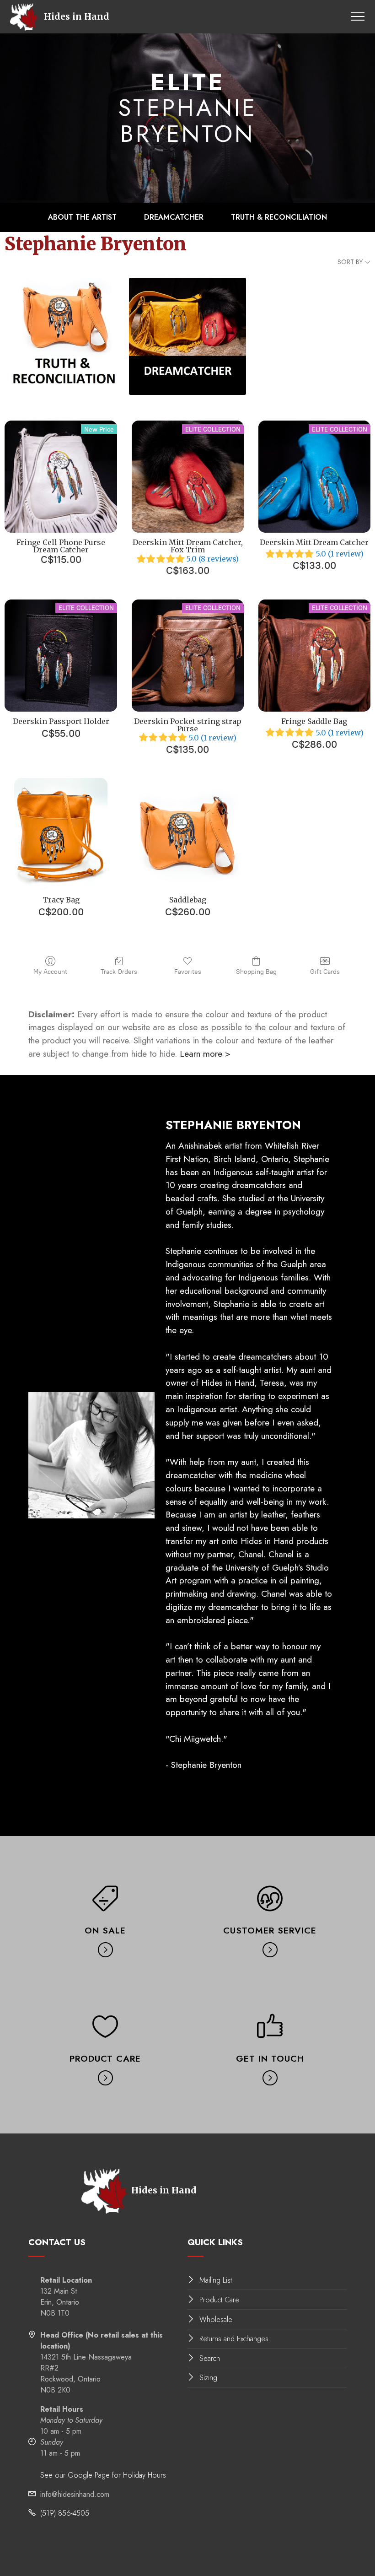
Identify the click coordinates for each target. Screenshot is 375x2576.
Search (210, 2358)
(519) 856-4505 (65, 2513)
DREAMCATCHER (174, 217)
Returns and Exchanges (234, 2339)
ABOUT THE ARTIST (82, 217)
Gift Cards (325, 972)
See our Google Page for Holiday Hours (103, 2475)
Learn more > (205, 1053)
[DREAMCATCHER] (187, 336)
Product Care (219, 2300)
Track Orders (119, 972)
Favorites (188, 972)
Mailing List (216, 2280)
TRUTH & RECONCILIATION (279, 217)
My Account (50, 972)
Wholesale (216, 2319)
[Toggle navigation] (358, 16)
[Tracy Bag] (61, 834)
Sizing (208, 2378)
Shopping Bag (256, 972)
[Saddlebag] (188, 834)
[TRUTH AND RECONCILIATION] (63, 336)
